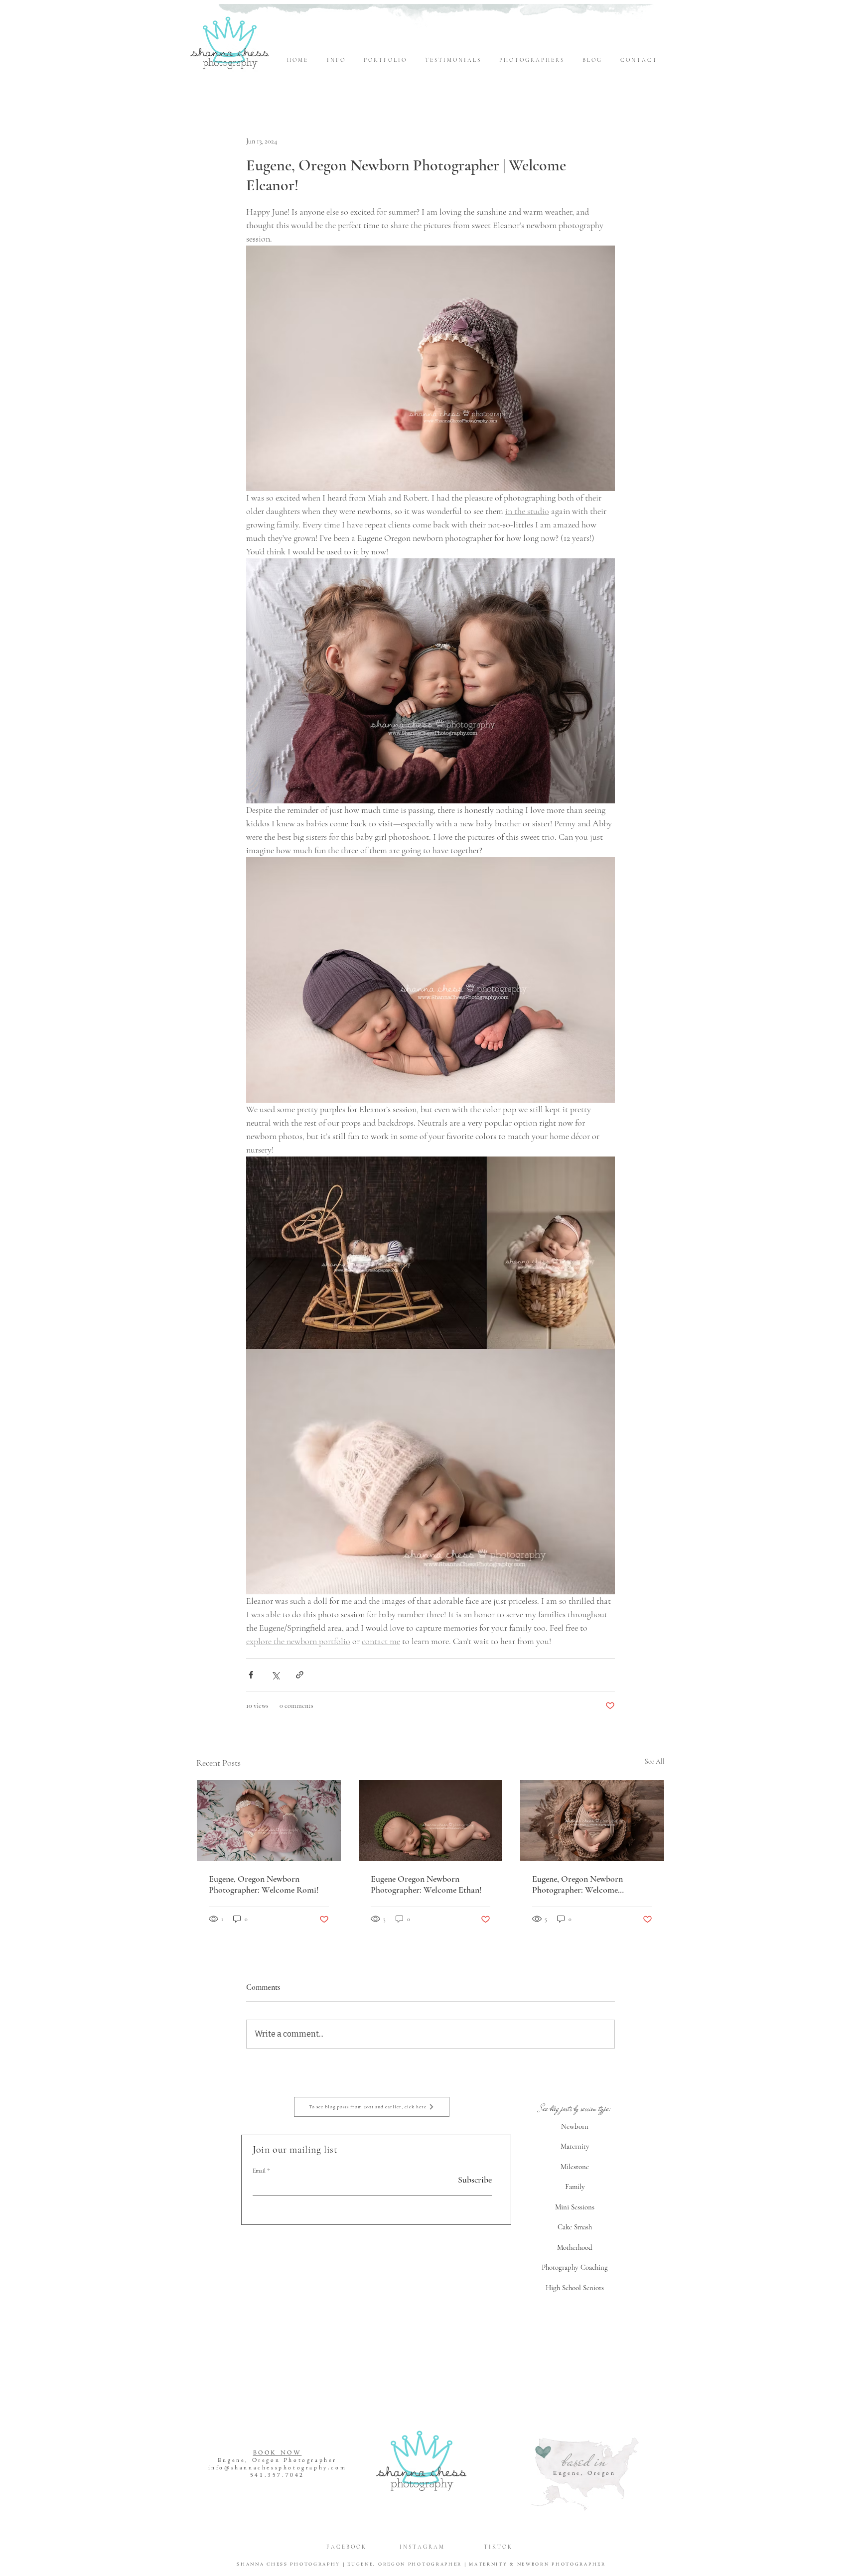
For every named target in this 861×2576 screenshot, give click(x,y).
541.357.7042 (277, 2475)
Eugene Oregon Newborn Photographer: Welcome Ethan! (426, 1884)
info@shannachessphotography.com (278, 2468)
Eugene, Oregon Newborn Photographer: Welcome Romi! (264, 1884)
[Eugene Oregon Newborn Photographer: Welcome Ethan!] (431, 1820)
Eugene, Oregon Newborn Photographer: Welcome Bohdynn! (577, 1884)
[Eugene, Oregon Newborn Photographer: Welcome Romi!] (269, 1820)
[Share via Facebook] (251, 1675)
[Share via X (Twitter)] (275, 1675)
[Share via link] (300, 1675)
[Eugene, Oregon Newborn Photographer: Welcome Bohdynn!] (592, 1820)
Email (259, 2171)
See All (655, 1761)
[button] (338, 60)
